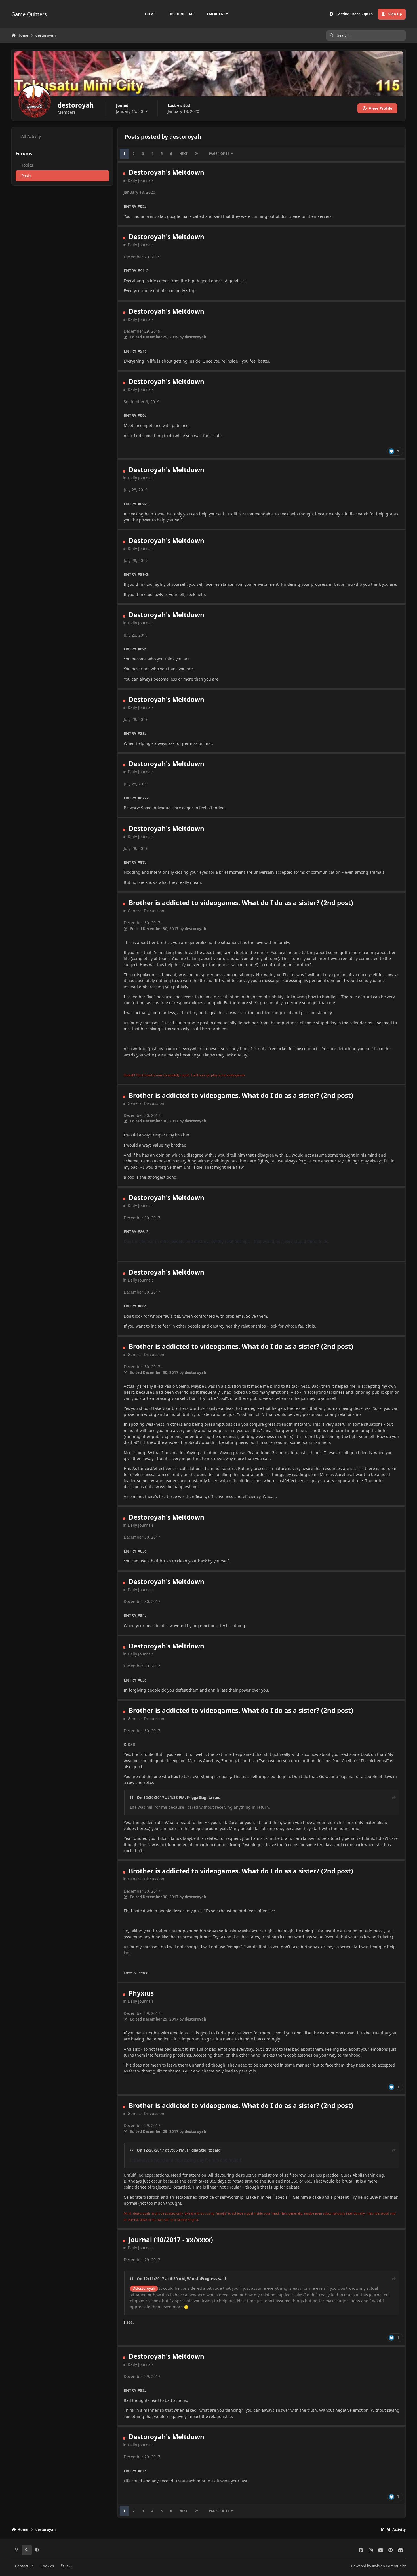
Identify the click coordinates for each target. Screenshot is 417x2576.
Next (183, 154)
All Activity (31, 136)
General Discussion (146, 911)
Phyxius (141, 1993)
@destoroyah (144, 2289)
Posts (26, 176)
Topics (27, 165)
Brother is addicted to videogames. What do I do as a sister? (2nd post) (241, 903)
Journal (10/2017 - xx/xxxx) (171, 2240)
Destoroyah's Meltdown (167, 172)
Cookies (47, 2566)
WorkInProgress (202, 2279)
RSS (68, 2566)
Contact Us (24, 2566)
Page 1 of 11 (219, 154)
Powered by (378, 2566)
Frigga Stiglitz (199, 1798)
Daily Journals (141, 180)
